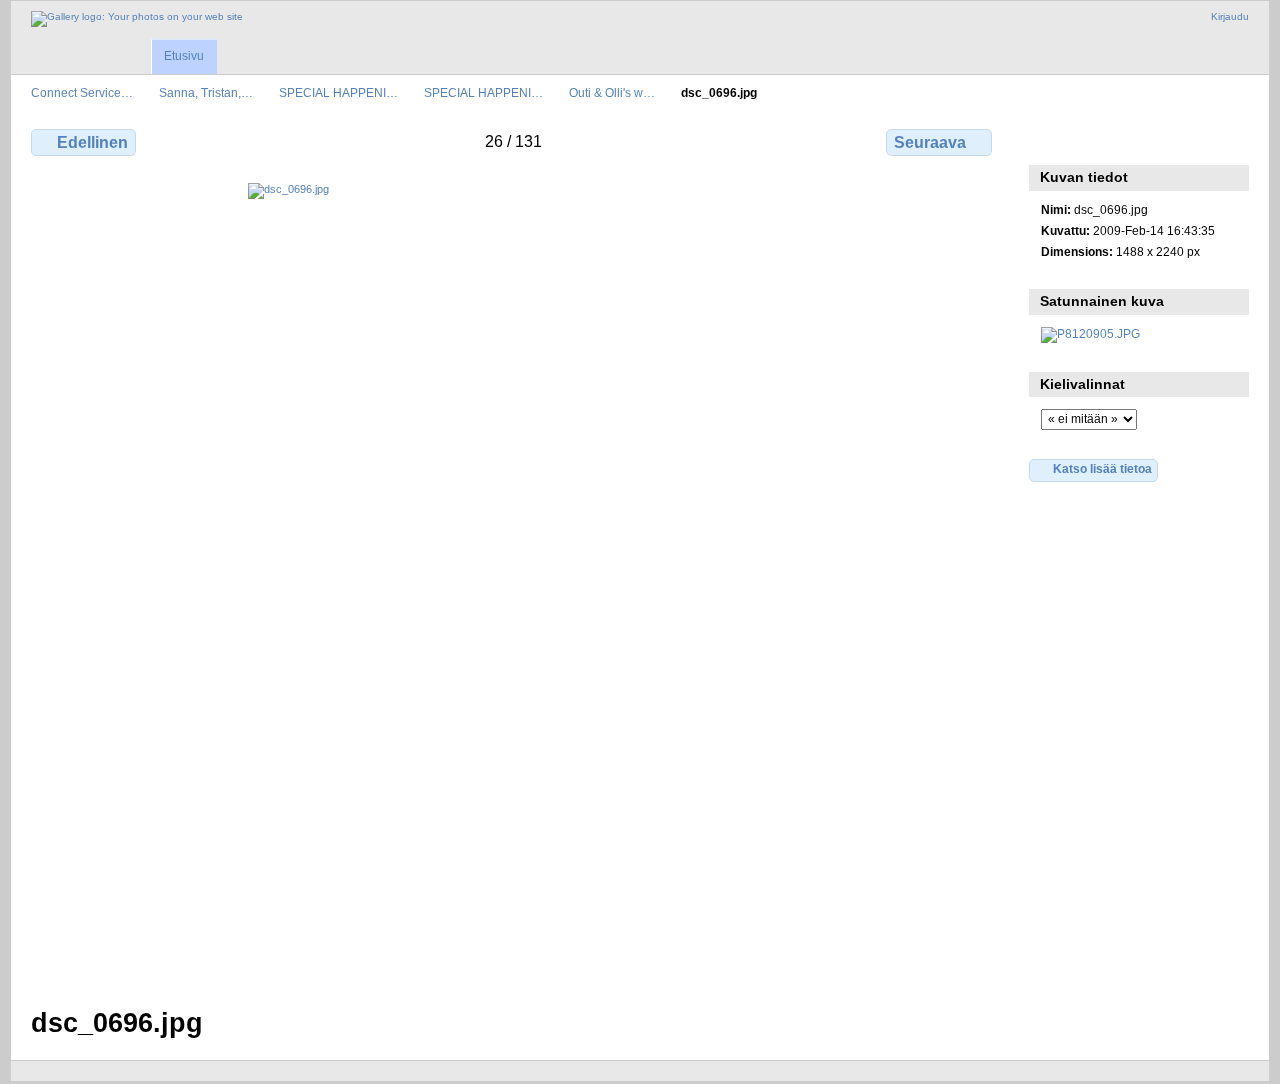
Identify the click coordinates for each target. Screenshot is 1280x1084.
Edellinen (92, 142)
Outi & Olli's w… (612, 92)
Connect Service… (82, 92)
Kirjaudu (1230, 16)
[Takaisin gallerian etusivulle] (137, 19)
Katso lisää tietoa (1102, 468)
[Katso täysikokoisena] (513, 583)
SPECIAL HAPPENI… (338, 92)
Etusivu (184, 56)
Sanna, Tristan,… (206, 92)
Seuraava (930, 142)
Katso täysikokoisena (1051, 140)
